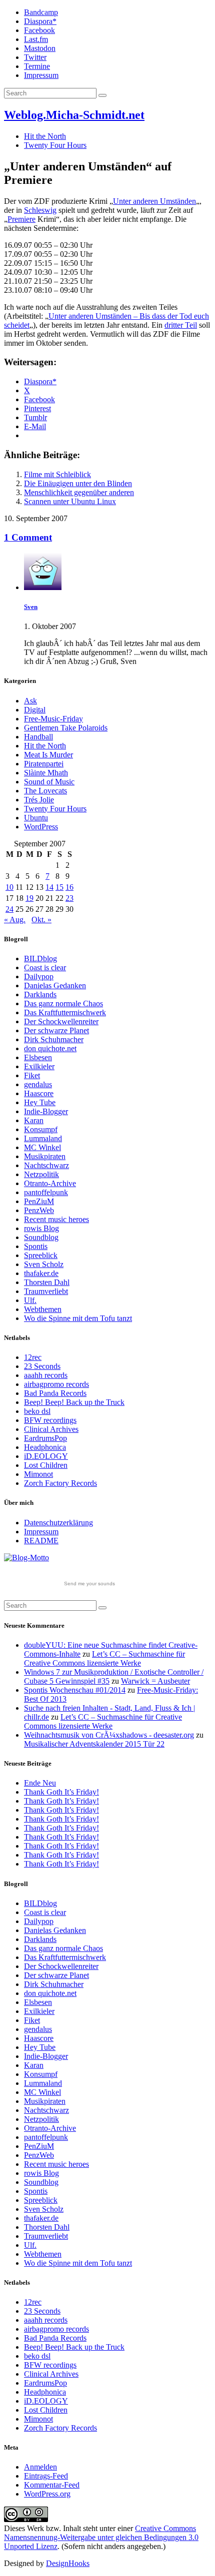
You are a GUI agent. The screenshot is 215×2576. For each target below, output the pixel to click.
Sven (31, 607)
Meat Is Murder (48, 755)
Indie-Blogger (46, 1111)
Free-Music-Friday (53, 719)
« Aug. (15, 920)
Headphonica (45, 1447)
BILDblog (40, 959)
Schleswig (40, 210)
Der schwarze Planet (56, 1030)
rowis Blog (41, 1228)
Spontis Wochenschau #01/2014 (75, 1690)
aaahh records (46, 1375)
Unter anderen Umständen (154, 201)
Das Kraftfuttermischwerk (65, 1012)
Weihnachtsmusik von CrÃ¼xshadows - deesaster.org (109, 1735)
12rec (33, 1357)
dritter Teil (181, 325)
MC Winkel (42, 1147)
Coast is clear (45, 967)
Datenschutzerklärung (58, 1523)
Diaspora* (40, 21)
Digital (35, 710)
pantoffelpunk (46, 1192)
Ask (30, 701)
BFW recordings (50, 1420)
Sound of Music (49, 782)
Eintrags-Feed (46, 2476)
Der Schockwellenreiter (61, 1021)
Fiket (32, 1075)
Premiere (21, 219)
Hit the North (45, 136)
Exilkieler (39, 1066)
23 (69, 898)
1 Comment (28, 537)
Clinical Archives (51, 1429)
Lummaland (43, 1138)
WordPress (41, 827)
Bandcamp (41, 12)
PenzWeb (39, 1210)
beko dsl (37, 1411)
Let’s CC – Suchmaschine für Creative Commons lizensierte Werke (104, 1658)
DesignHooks (68, 2563)
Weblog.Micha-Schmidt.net (74, 115)
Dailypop (39, 976)
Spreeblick (41, 1255)
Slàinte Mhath (46, 773)
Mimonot (38, 1474)
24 (9, 909)
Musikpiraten (45, 1156)
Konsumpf (41, 1129)
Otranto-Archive (50, 1183)
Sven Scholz (44, 1264)
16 (69, 887)
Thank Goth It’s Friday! (61, 1792)
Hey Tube (40, 1102)
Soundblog (41, 1237)
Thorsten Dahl (47, 1282)
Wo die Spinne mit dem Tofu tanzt (78, 1318)
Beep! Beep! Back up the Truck (74, 1402)
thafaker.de (41, 1273)
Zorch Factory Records (60, 1483)
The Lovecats (45, 791)
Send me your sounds (89, 1584)
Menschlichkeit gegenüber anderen (79, 492)
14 (49, 887)
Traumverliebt (46, 1291)
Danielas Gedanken (55, 985)
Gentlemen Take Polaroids (66, 728)
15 (59, 887)
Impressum (41, 75)
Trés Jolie (39, 800)
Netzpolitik (41, 1174)
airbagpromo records (56, 1384)
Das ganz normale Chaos (63, 1003)
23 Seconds (42, 1366)
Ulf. (30, 1300)
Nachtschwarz (46, 1165)
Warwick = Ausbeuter (155, 1681)
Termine (37, 66)
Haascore (39, 1093)
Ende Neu (40, 1783)
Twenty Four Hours (55, 145)
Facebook (39, 30)
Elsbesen (38, 1057)
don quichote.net (50, 1048)
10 (9, 887)
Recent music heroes (56, 1219)
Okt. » (41, 920)
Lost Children (46, 1465)
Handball (38, 737)
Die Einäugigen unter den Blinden (78, 483)
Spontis (36, 1246)
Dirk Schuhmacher (54, 1039)
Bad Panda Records (55, 1393)
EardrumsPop (45, 1438)
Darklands (40, 994)
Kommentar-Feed (52, 2485)
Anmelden (40, 2467)
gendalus (38, 1084)
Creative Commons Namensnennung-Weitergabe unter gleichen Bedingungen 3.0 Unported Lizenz (101, 2537)
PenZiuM (39, 1201)
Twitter (35, 57)
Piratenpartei (44, 764)
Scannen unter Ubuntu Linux (70, 501)
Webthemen (43, 1309)
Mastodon (40, 48)
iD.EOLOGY (46, 1456)
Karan (34, 1120)
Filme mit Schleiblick (57, 474)
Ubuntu (36, 818)
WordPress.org (47, 2494)
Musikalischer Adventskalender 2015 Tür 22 (94, 1744)
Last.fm (36, 39)
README (41, 1541)
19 (29, 898)
